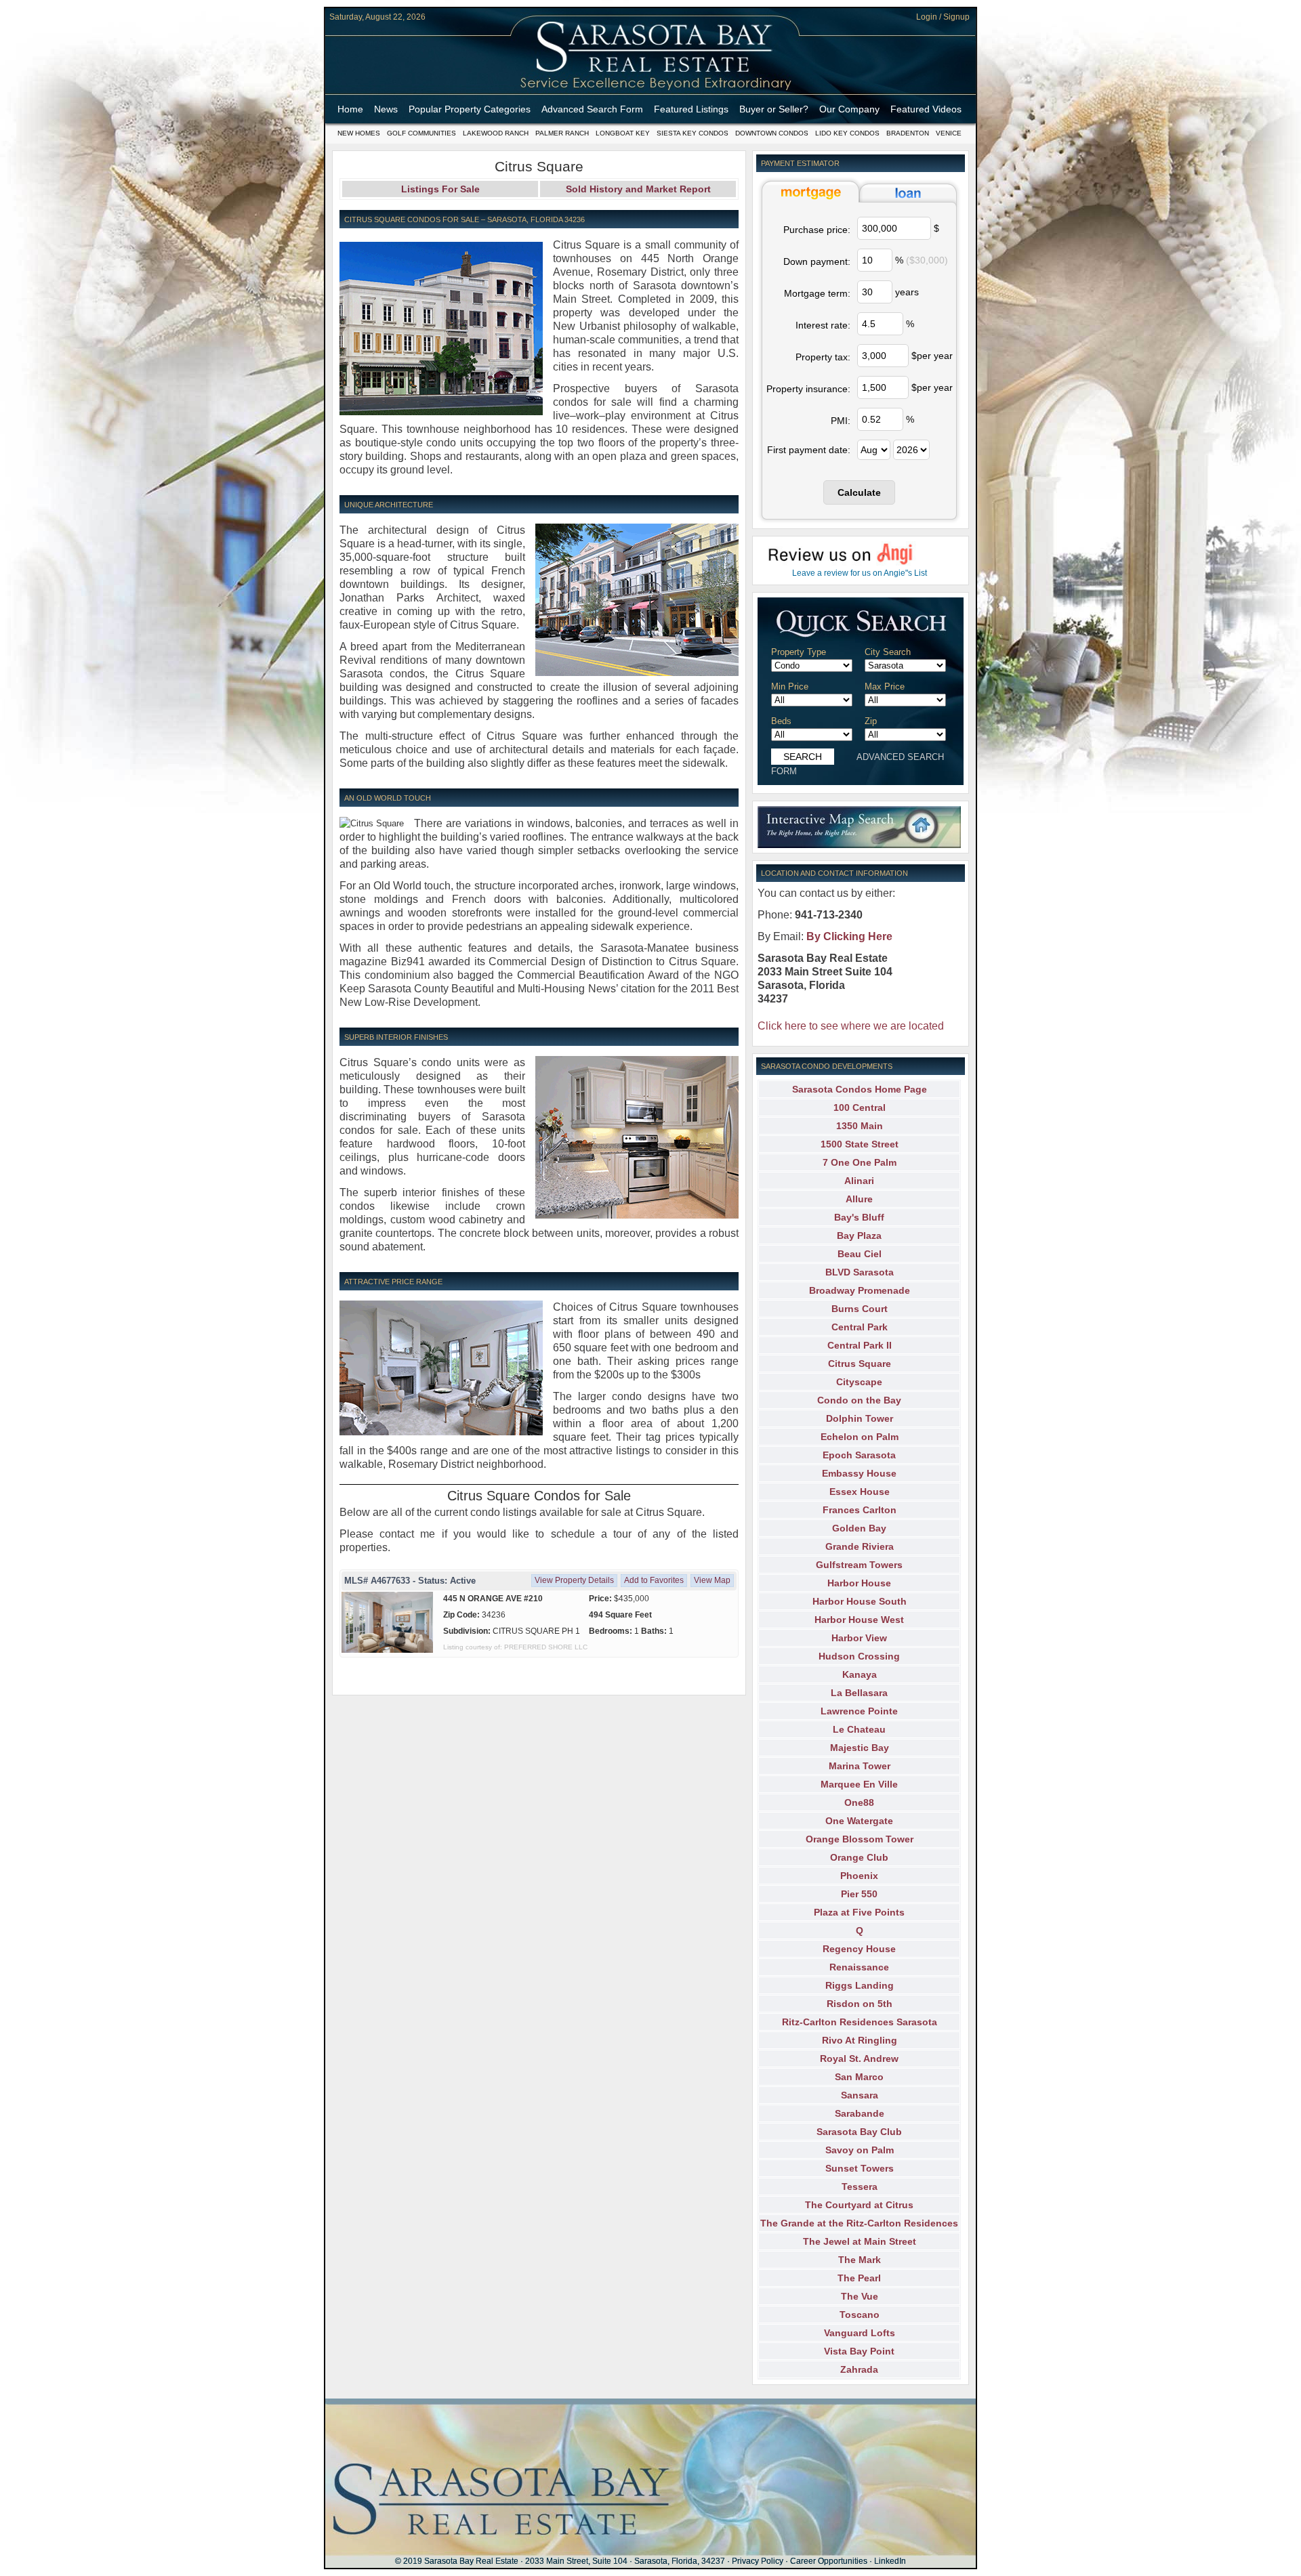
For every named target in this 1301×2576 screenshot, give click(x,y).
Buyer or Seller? (774, 109)
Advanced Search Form (592, 109)
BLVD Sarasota (860, 1272)
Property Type (799, 652)
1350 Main (860, 1126)
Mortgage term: (817, 293)
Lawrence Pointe (859, 1711)
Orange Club (859, 1857)
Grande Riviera (860, 1546)
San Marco (859, 2077)
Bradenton (908, 133)
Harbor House (859, 1583)
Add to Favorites (654, 1580)
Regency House (859, 1949)
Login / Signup (943, 17)
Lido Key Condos (847, 133)
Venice (949, 133)
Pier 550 (859, 1894)
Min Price (790, 687)
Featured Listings (691, 109)
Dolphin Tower (860, 1418)
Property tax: (823, 357)
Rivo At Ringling (860, 2040)
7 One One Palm (860, 1162)
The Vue (860, 2296)
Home (350, 109)
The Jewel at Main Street (860, 2241)
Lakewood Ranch (496, 133)
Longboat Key (623, 133)
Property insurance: (808, 389)
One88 (859, 1802)
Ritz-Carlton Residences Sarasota (860, 2022)
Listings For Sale (440, 189)
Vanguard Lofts (860, 2333)
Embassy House (859, 1473)
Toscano (860, 2315)
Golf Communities (421, 133)
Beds (781, 721)
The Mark (860, 2260)
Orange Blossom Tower (860, 1839)
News (386, 109)
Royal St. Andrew (859, 2058)
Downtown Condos (772, 133)
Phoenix (859, 1876)
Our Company (849, 109)
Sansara (860, 2095)
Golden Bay (859, 1528)
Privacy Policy (758, 2561)
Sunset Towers (860, 2168)
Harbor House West (859, 1620)
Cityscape (859, 1382)
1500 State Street (860, 1144)
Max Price (885, 687)
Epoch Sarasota (859, 1455)
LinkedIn (890, 2561)
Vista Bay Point (859, 2351)
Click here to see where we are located (851, 1026)
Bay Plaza (859, 1236)
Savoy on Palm (860, 2150)
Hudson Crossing (859, 1656)
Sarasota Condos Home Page (860, 1089)
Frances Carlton (860, 1510)
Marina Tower (860, 1766)
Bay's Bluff (859, 1217)
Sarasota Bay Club (859, 2132)
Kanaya (860, 1674)
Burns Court (860, 1309)
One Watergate (859, 1821)
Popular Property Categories (470, 109)
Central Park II (860, 1345)
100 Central (860, 1107)
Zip (871, 721)
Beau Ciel (860, 1254)
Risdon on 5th (860, 2004)
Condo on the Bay (859, 1400)
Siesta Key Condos (693, 133)
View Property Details (574, 1580)
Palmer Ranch (562, 133)
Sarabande (860, 2113)
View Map (712, 1580)
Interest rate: (823, 325)
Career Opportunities (829, 2561)
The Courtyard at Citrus (859, 2205)
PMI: (841, 421)
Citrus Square (860, 1364)
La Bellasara (859, 1693)
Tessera (860, 2187)
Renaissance (859, 1967)
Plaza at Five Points (859, 1912)
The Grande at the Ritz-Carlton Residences (859, 2223)
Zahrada (859, 2369)
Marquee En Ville (859, 1784)
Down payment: (817, 261)
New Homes (359, 133)
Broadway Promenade (860, 1290)
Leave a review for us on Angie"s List (860, 573)
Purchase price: (817, 230)
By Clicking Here (849, 936)
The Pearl (859, 2278)
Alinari (859, 1181)
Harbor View (859, 1638)
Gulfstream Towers (859, 1565)
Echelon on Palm (860, 1437)
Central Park (860, 1327)
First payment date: (809, 450)
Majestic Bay (860, 1748)
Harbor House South (860, 1601)
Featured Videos (926, 109)
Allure (859, 1199)
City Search (888, 652)
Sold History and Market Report (638, 189)
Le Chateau (859, 1729)
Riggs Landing (860, 1985)
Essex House (860, 1492)
